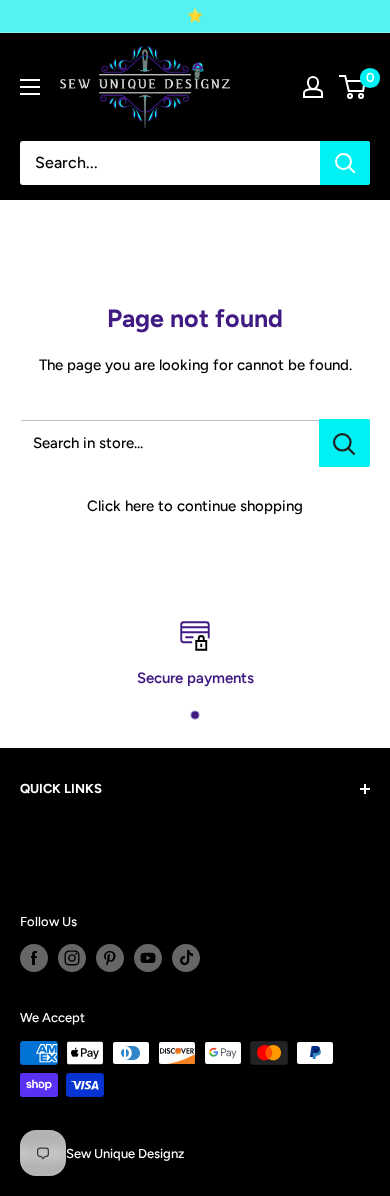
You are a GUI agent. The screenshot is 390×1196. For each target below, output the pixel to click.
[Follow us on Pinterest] (110, 958)
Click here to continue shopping (195, 506)
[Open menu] (30, 87)
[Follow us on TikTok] (186, 958)
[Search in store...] (344, 443)
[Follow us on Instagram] (72, 958)
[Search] (345, 163)
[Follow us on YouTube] (148, 958)
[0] (353, 87)
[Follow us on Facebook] (34, 958)
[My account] (313, 87)
